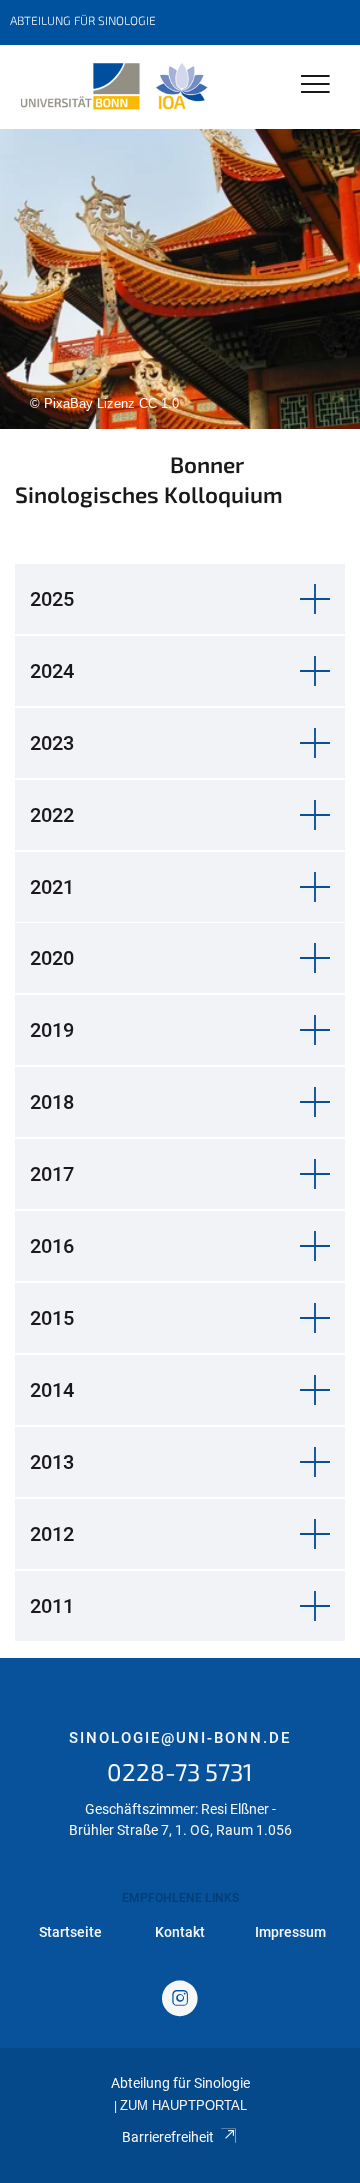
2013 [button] (52, 1462)
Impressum (290, 1932)
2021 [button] (52, 887)
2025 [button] (52, 599)
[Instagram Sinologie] (180, 2000)
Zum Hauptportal (183, 2106)
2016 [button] (52, 1246)
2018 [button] (52, 1102)
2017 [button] (52, 1174)
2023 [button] (52, 743)
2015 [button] (52, 1318)
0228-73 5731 (180, 1771)
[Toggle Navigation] (315, 85)
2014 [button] (52, 1390)
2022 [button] (52, 815)
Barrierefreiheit (168, 2137)
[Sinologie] (113, 87)
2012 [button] (52, 1534)
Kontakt (180, 1932)
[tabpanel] (180, 279)
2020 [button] (52, 958)
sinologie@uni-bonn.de (180, 1738)
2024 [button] (52, 671)
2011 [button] (52, 1606)
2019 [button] (52, 1030)
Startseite (70, 1932)
